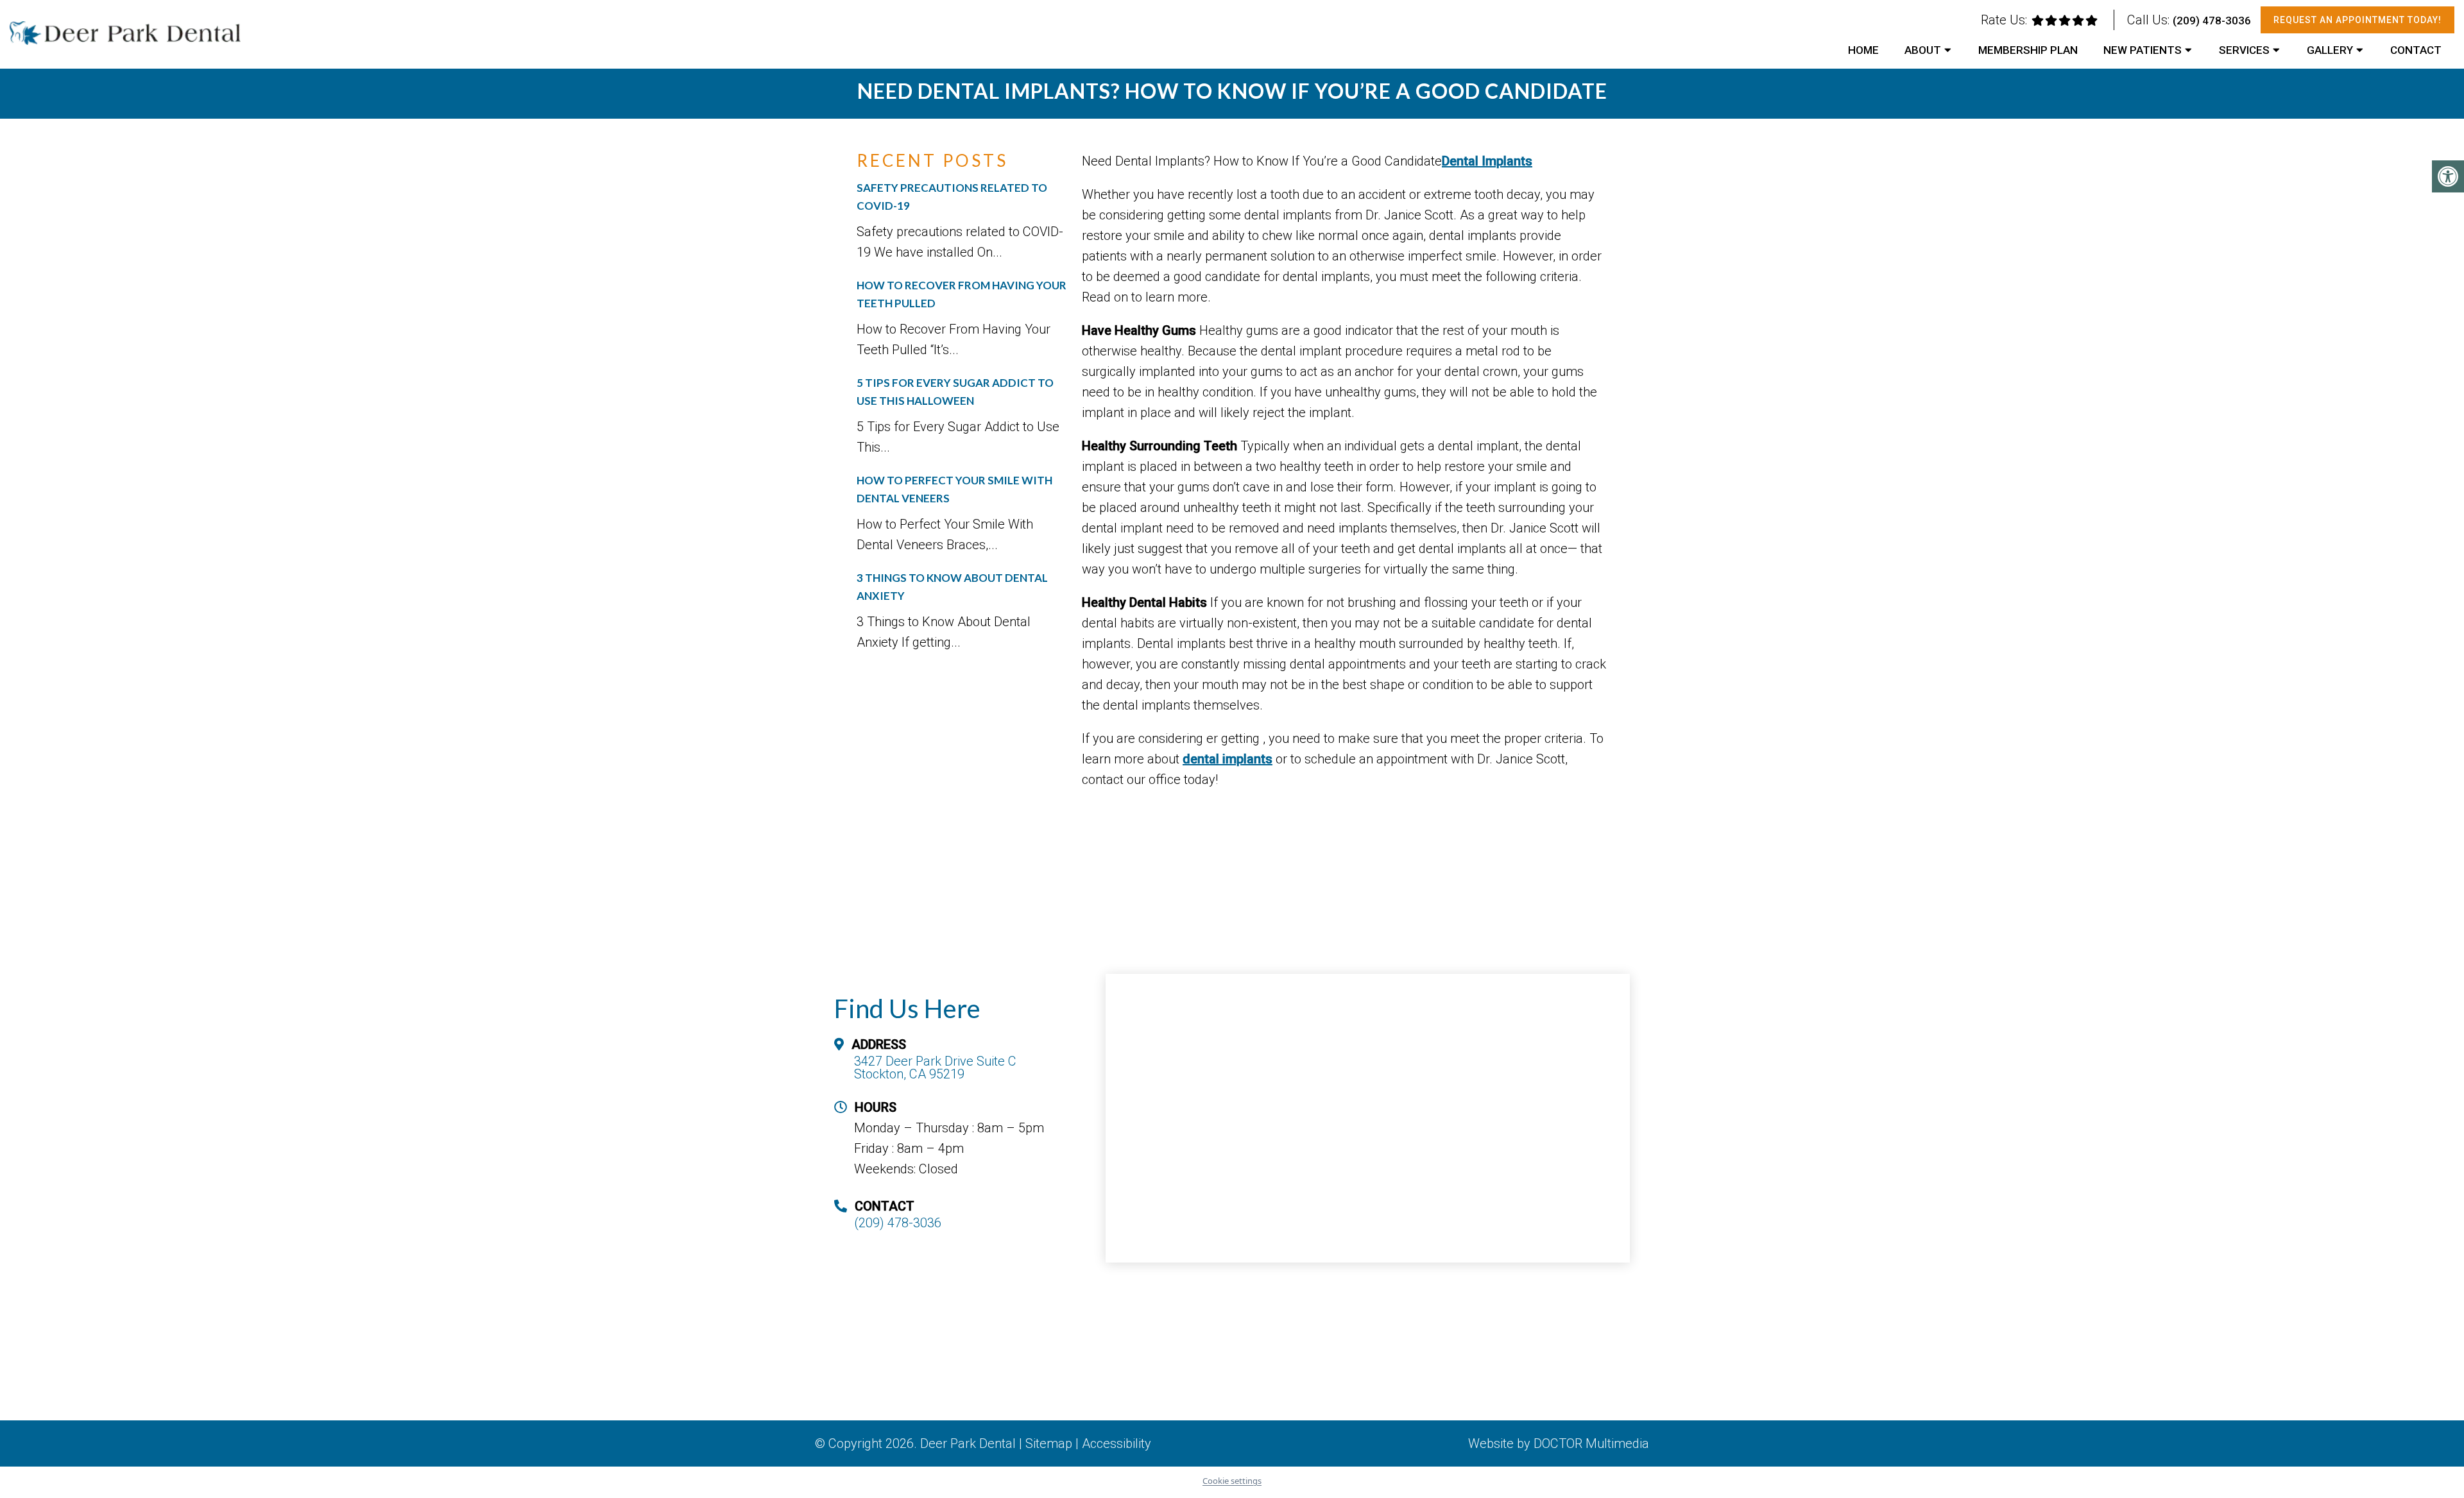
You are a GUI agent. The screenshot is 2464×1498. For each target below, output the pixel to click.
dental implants (1228, 759)
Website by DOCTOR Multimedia (1559, 1443)
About (1923, 50)
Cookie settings (1232, 1481)
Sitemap (1049, 1443)
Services (2244, 50)
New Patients (2143, 50)
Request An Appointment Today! (2357, 20)
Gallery (2330, 50)
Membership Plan (2028, 50)
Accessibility (1116, 1443)
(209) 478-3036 (2212, 21)
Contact (2416, 50)
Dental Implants (1487, 161)
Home (1863, 50)
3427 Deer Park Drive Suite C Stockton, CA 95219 (935, 1068)
